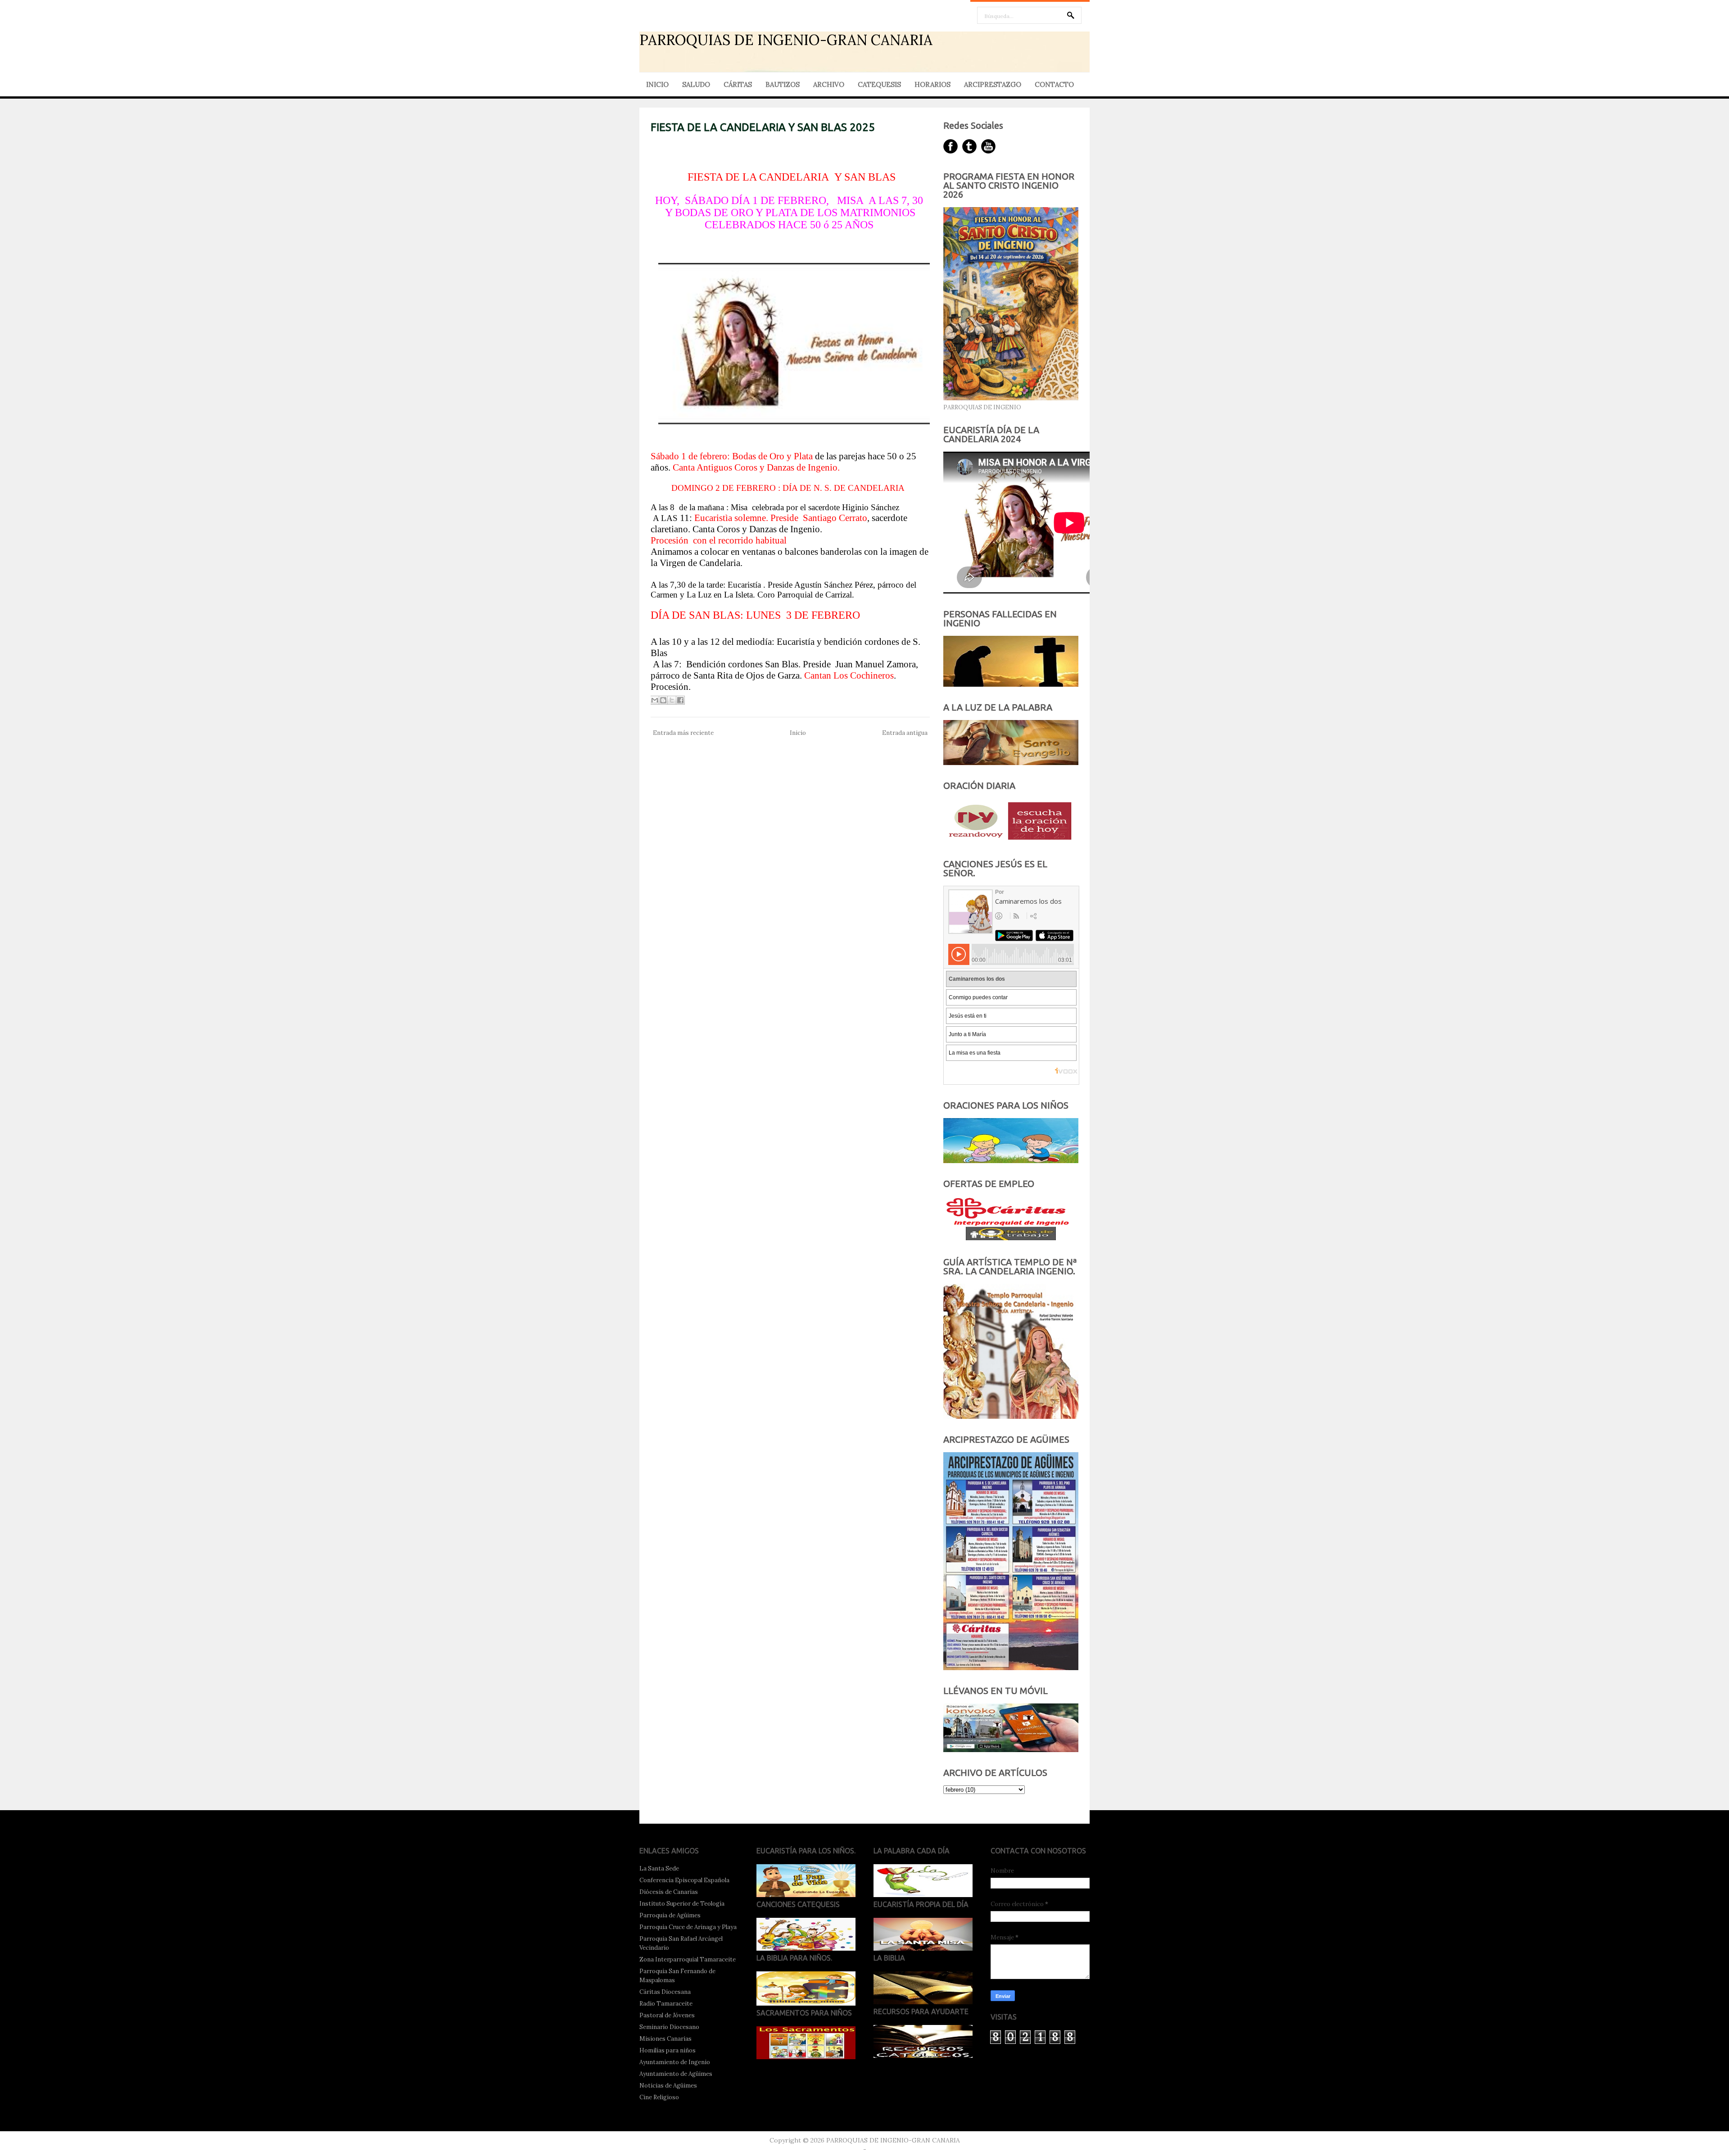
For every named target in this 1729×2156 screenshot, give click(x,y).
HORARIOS (932, 84)
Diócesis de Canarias (669, 1892)
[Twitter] (969, 146)
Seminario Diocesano (669, 2027)
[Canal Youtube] (988, 146)
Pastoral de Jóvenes (667, 2015)
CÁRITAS (738, 84)
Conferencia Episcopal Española (684, 1880)
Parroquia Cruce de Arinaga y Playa (688, 1927)
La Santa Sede (659, 1868)
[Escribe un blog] (663, 700)
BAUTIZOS (783, 84)
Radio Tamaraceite (666, 2004)
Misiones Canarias (665, 2039)
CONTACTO (1054, 84)
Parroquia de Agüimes (670, 1915)
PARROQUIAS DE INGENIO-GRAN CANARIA (786, 40)
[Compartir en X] (672, 700)
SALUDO (696, 84)
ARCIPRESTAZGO (993, 84)
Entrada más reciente (683, 733)
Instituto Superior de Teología (682, 1904)
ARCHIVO (829, 84)
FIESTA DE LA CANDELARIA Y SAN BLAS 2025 (763, 127)
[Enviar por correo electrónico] (655, 700)
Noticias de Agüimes (668, 2086)
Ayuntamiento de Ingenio (675, 2062)
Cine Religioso (659, 2097)
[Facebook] (950, 146)
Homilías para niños (668, 2050)
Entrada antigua (905, 733)
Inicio (798, 733)
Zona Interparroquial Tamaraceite (688, 1959)
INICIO (657, 84)
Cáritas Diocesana (665, 1992)
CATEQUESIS (879, 84)
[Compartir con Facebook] (680, 700)
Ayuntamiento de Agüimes (676, 2074)
